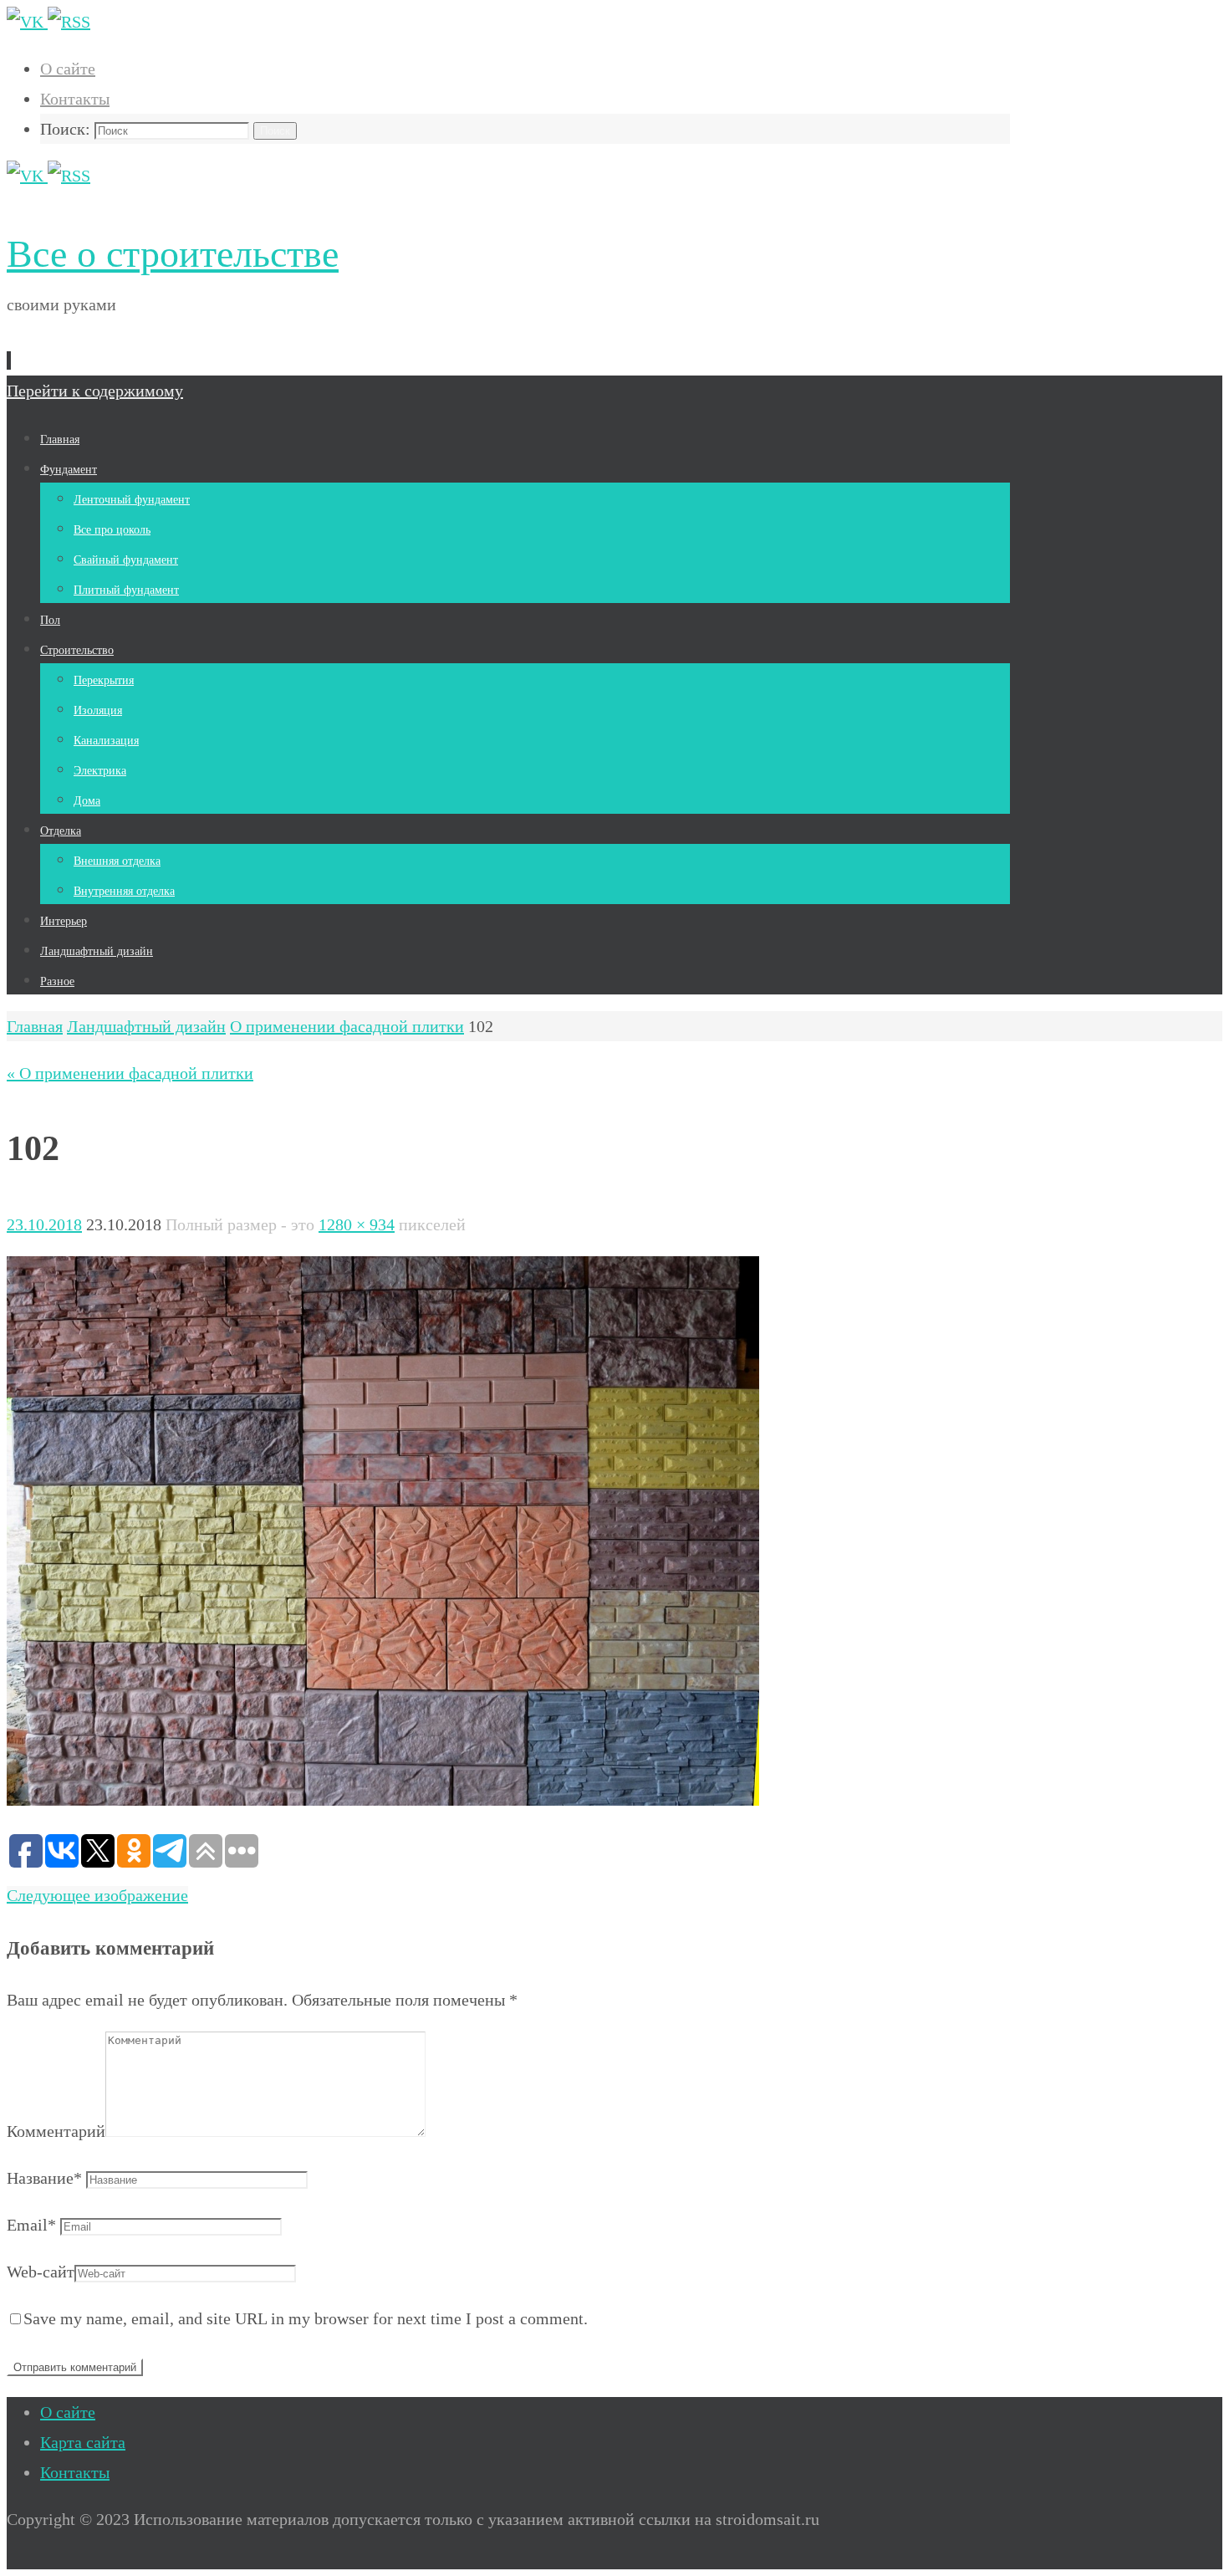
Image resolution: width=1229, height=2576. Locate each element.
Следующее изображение (97, 1895)
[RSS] (69, 22)
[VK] (27, 22)
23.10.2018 (44, 1224)
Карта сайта (83, 2442)
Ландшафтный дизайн (146, 1026)
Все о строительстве (173, 254)
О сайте (68, 69)
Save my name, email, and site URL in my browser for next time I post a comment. (306, 2318)
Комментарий (56, 2131)
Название (44, 2178)
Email (31, 2225)
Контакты (75, 99)
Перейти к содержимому (95, 391)
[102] (383, 1800)
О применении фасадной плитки (347, 1026)
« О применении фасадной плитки (130, 1073)
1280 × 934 (357, 1224)
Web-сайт (41, 2272)
